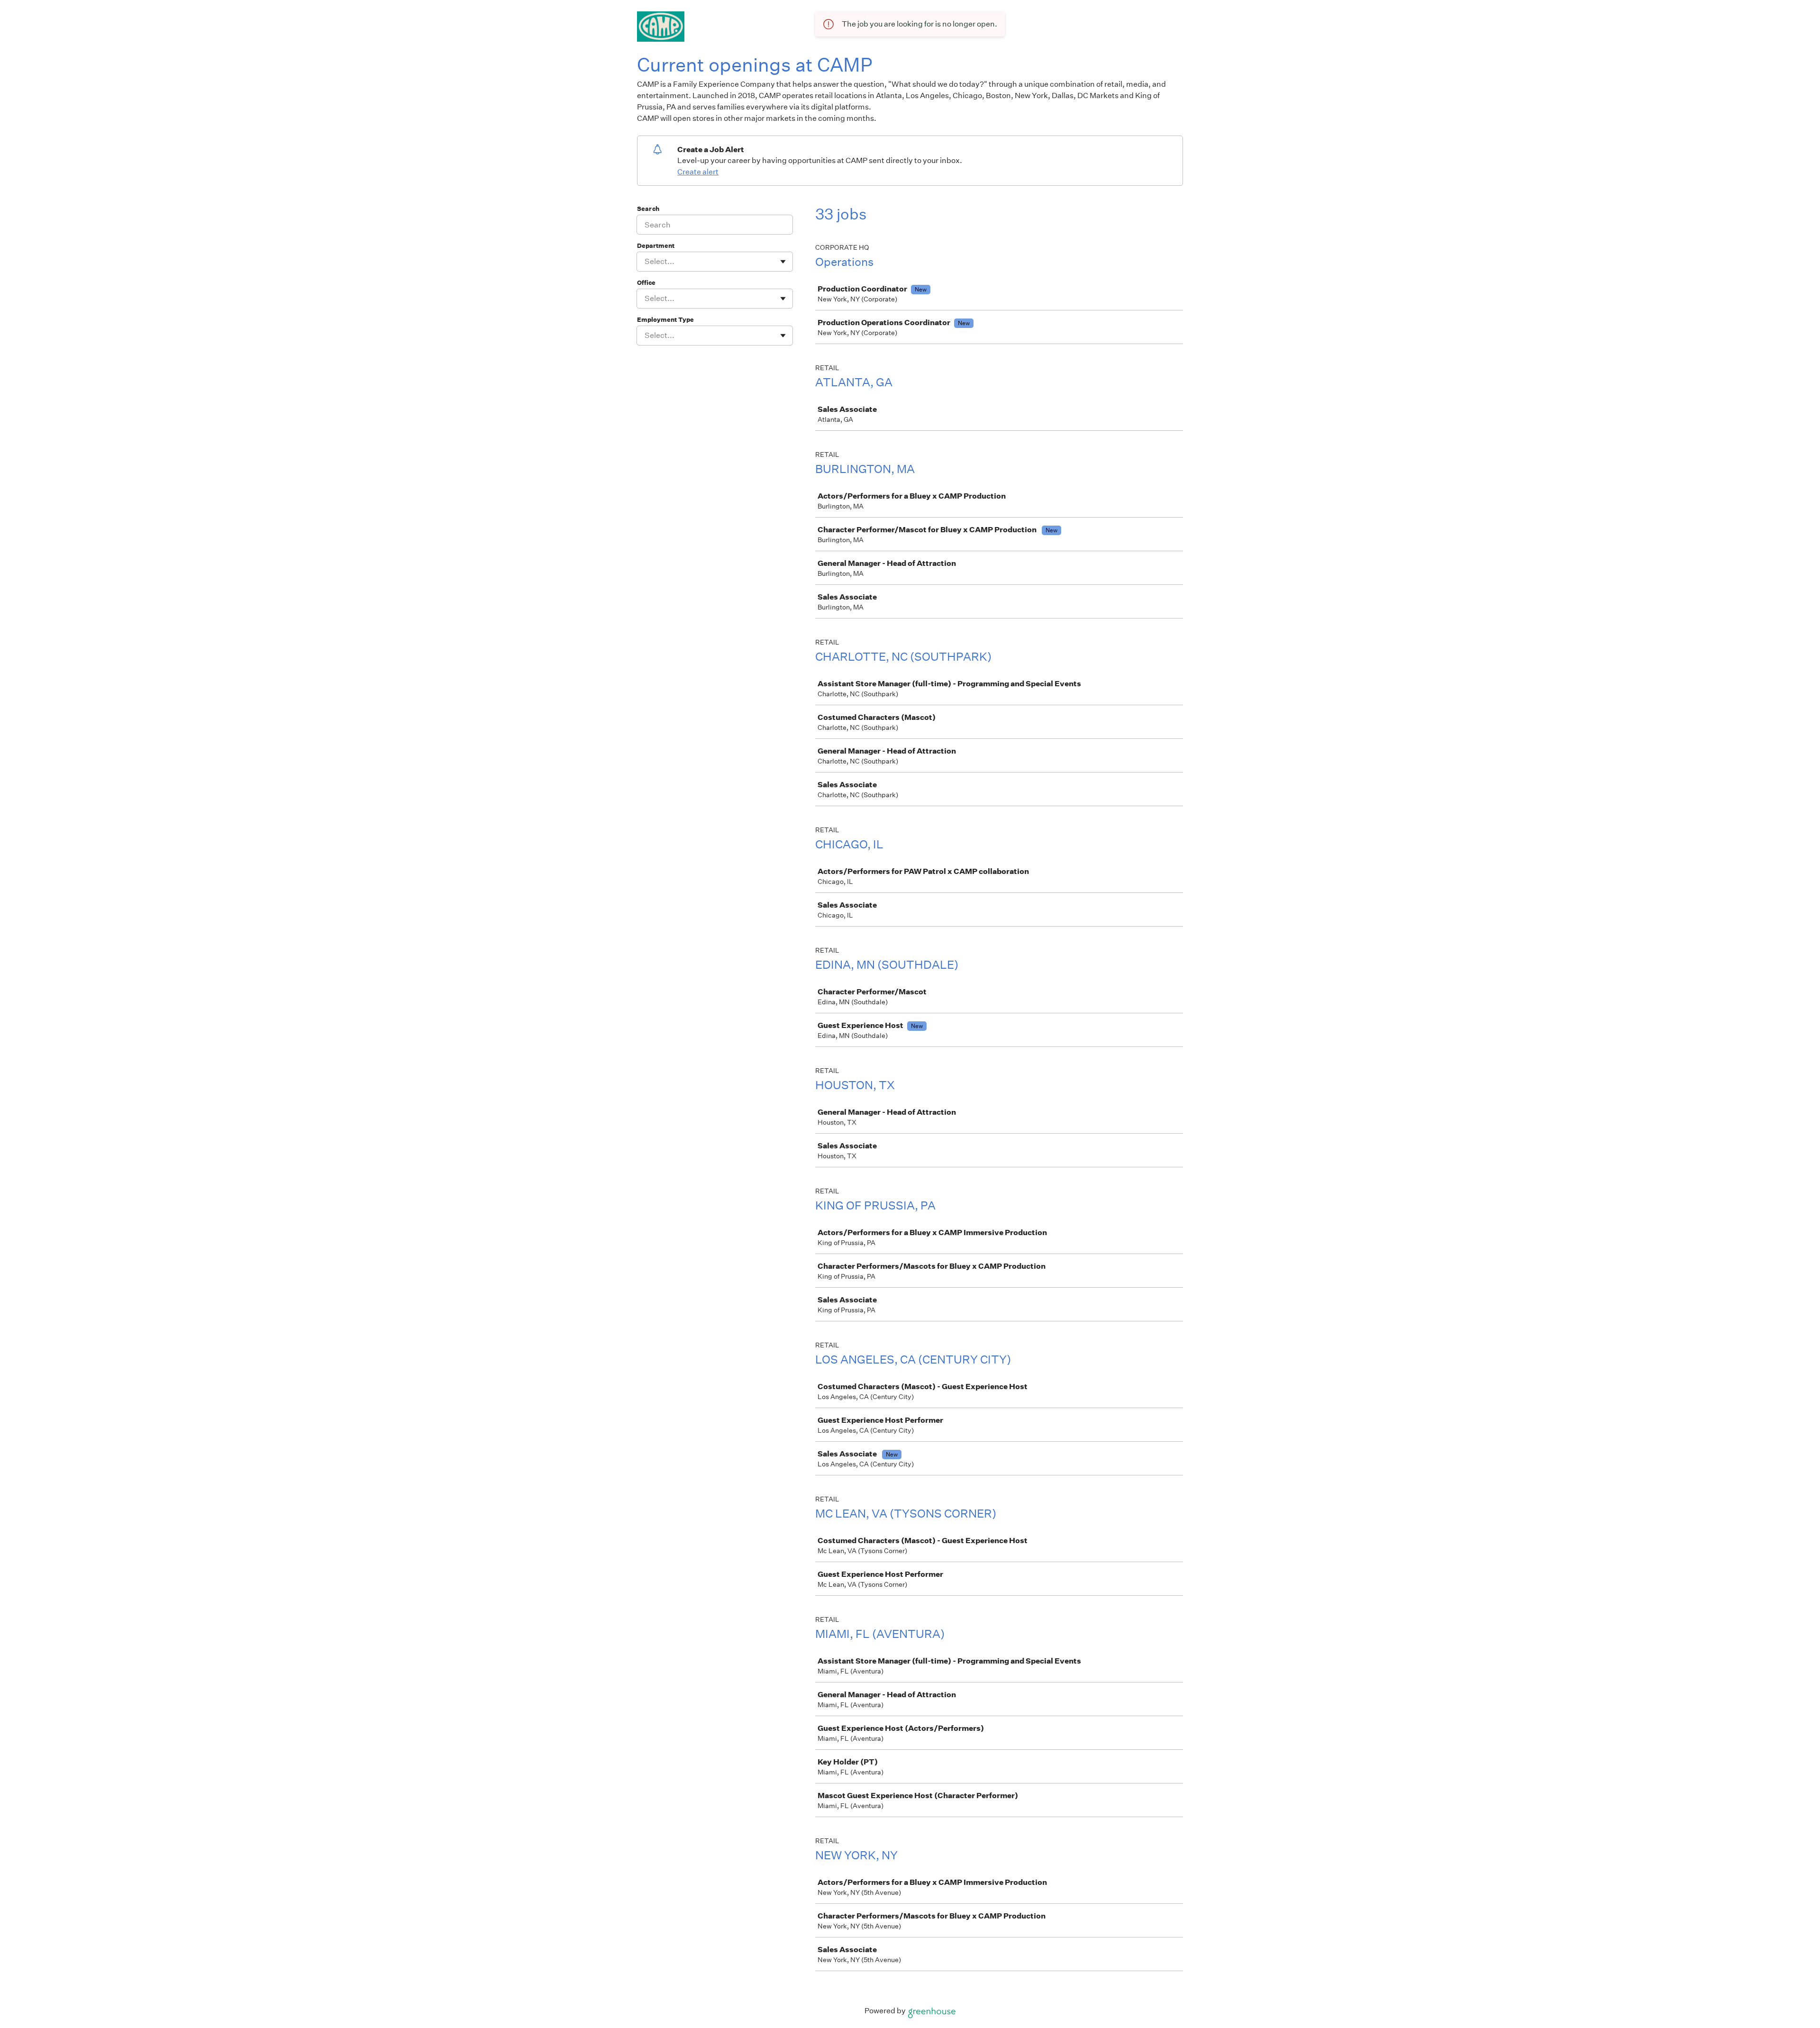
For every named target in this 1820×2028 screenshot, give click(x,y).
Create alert (698, 172)
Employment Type (665, 320)
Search (648, 209)
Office (646, 283)
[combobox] (645, 262)
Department (656, 246)
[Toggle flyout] (783, 262)
